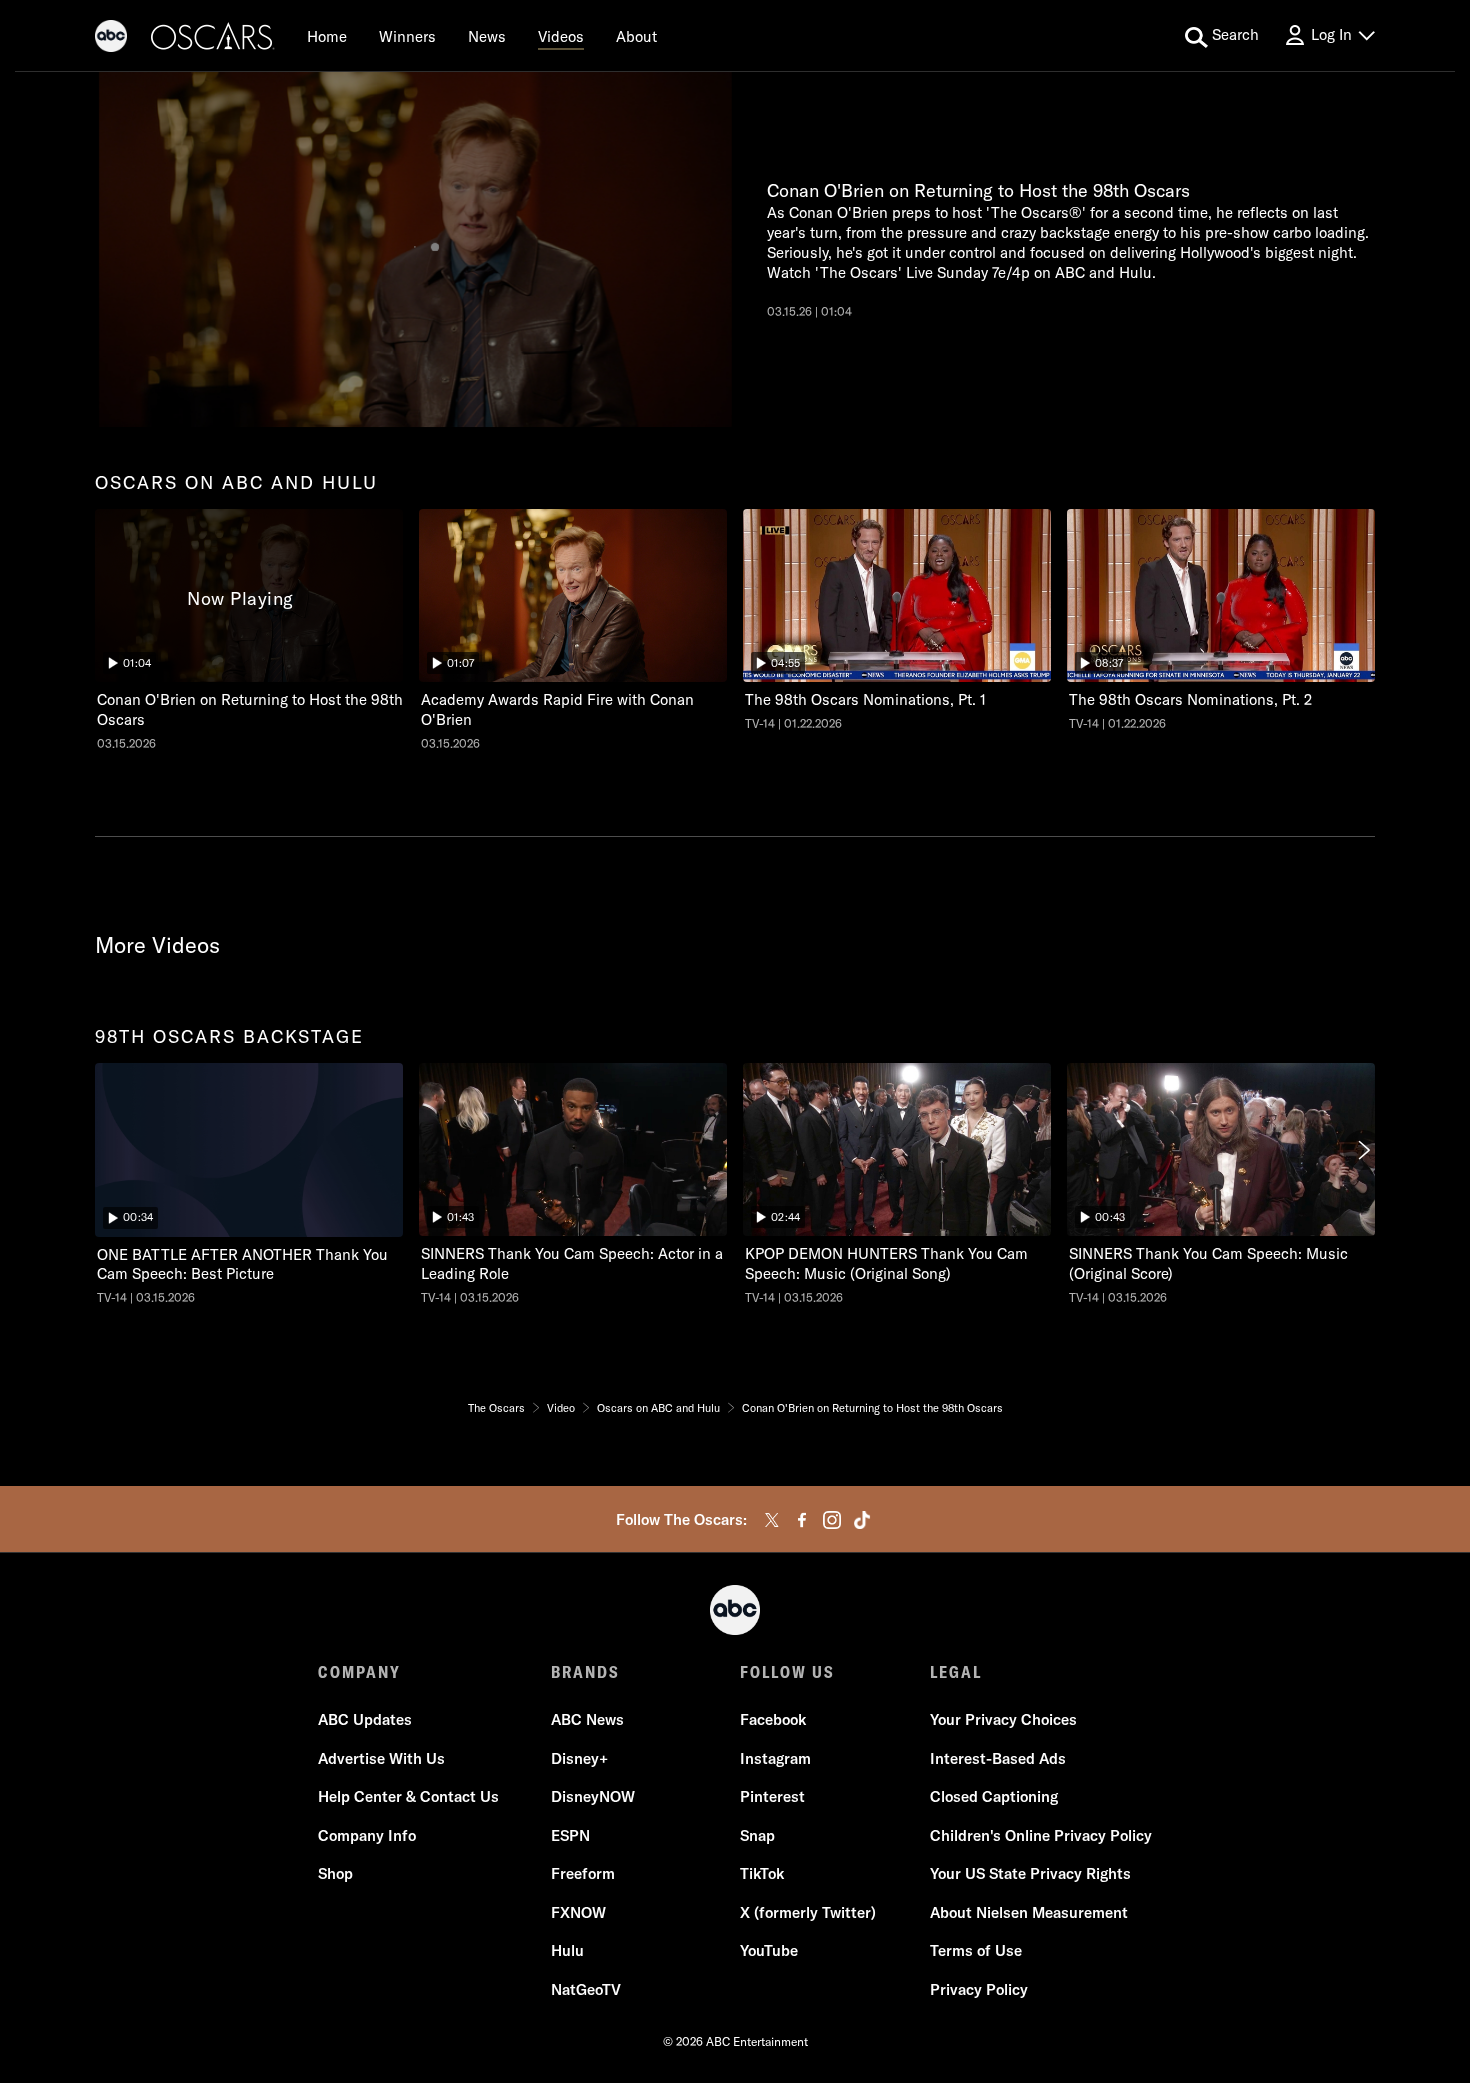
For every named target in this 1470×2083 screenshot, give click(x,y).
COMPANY (359, 1672)
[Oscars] (213, 39)
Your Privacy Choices (1003, 1719)
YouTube (769, 1950)
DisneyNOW (593, 1796)
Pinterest (772, 1796)
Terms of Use (976, 1950)
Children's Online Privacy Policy (1041, 1835)
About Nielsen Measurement (1029, 1912)
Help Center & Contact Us (408, 1796)
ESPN (570, 1835)
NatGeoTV (586, 1989)
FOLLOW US (787, 1672)
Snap (757, 1835)
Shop (335, 1873)
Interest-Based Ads (998, 1758)
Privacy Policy (979, 1989)
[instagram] (832, 1520)
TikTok (762, 1873)
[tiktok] (862, 1520)
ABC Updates (365, 1719)
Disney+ (579, 1758)
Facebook (773, 1719)
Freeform (583, 1873)
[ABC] (111, 39)
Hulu (567, 1950)
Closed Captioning (994, 1796)
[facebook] (802, 1520)
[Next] (1363, 1150)
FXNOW (578, 1912)
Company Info (367, 1835)
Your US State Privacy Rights (1030, 1873)
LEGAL (956, 1672)
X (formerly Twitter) (808, 1912)
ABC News (587, 1719)
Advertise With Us (381, 1758)
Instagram (775, 1758)
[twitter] (772, 1520)
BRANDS (585, 1672)
